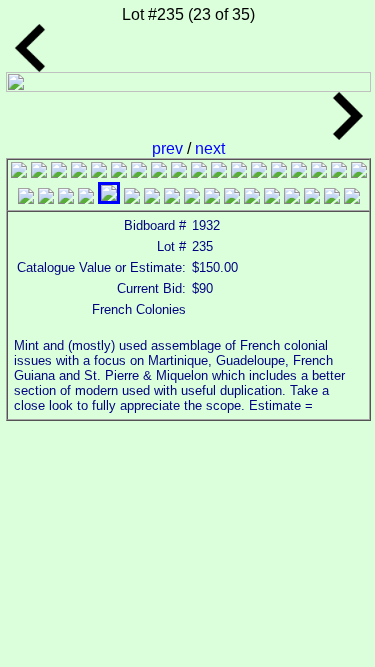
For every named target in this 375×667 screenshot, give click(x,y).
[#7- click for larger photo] (139, 172)
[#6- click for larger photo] (119, 172)
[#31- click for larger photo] (272, 198)
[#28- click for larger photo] (212, 198)
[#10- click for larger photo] (199, 172)
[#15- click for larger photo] (299, 172)
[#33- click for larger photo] (312, 198)
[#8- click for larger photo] (159, 172)
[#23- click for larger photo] (109, 198)
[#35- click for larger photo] (352, 198)
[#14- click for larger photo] (279, 172)
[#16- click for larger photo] (319, 172)
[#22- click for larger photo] (86, 198)
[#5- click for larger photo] (99, 172)
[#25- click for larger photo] (152, 198)
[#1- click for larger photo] (19, 172)
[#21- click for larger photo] (66, 198)
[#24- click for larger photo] (132, 198)
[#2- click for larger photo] (39, 172)
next (210, 148)
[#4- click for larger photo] (79, 172)
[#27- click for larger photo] (192, 198)
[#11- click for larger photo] (219, 172)
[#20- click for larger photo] (46, 198)
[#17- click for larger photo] (339, 172)
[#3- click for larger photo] (59, 172)
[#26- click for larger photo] (172, 198)
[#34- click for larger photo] (332, 198)
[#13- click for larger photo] (259, 172)
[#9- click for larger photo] (179, 172)
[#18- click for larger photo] (359, 172)
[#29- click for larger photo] (232, 198)
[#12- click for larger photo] (239, 172)
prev (169, 148)
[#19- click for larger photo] (26, 198)
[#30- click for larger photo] (252, 198)
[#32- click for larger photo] (292, 198)
